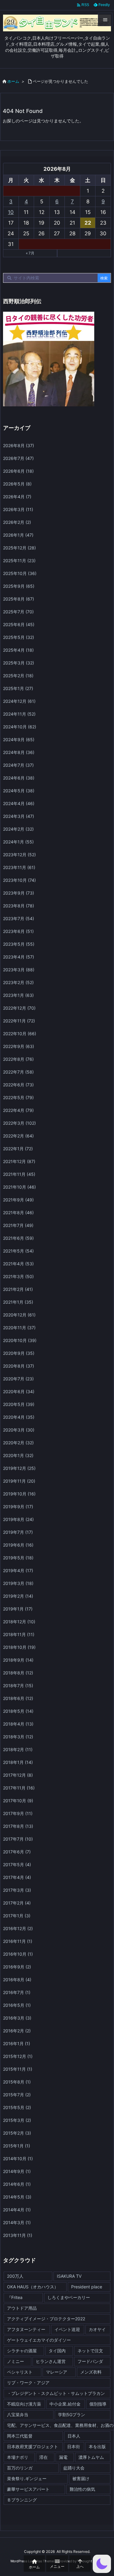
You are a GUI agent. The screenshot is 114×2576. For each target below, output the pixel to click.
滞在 (43, 2457)
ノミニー (16, 2361)
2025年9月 (19, 586)
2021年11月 (19, 1174)
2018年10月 (19, 1647)
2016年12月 (18, 1928)
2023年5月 (19, 944)
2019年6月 (18, 1545)
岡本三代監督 (20, 2436)
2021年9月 (18, 1200)
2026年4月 (17, 497)
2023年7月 (19, 918)
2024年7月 (18, 765)
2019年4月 (18, 1570)
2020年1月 (18, 1455)
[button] (102, 2564)
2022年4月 (18, 1110)
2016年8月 (17, 1980)
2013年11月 (18, 2235)
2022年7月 (18, 1072)
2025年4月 (18, 650)
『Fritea (15, 2297)
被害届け (81, 2478)
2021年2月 (18, 1289)
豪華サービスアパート (28, 2489)
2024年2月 (18, 829)
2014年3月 (17, 2222)
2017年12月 (18, 1775)
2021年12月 (19, 1161)
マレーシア (57, 2372)
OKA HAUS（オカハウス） (33, 2287)
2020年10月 (20, 1340)
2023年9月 (19, 893)
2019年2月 (18, 1596)
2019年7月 (18, 1532)
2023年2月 (18, 982)
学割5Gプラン (72, 2415)
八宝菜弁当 (18, 2415)
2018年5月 (18, 1711)
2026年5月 (17, 484)
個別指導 (98, 2404)
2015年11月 (18, 2069)
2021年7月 (18, 1225)
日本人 (74, 2436)
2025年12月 (19, 548)
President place (87, 2287)
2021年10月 (19, 1187)
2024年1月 (18, 842)
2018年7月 (18, 1686)
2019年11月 (19, 1481)
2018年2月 (18, 1749)
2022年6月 (18, 1085)
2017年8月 (18, 1826)
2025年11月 (19, 561)
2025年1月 (18, 688)
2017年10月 (18, 1801)
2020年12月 (19, 1315)
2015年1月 (17, 2146)
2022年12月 (19, 1008)
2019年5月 (18, 1558)
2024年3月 (19, 816)
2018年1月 (18, 1762)
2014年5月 (17, 2197)
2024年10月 (20, 727)
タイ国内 (57, 2351)
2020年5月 (19, 1404)
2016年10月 (18, 1954)
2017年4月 (17, 1877)
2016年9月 (17, 1967)
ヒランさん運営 (51, 2361)
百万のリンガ (20, 2468)
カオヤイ (97, 2329)
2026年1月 (18, 535)
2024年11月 (19, 714)
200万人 (15, 2276)
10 (11, 212)
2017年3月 (17, 1890)
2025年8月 (19, 599)
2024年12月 (19, 701)
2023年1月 (18, 995)
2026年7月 (18, 458)
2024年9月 (19, 740)
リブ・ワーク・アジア (28, 2383)
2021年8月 (18, 1213)
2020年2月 (18, 1443)
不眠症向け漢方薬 (24, 2404)
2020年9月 (19, 1353)
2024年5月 (19, 791)
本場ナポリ (18, 2457)
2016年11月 (18, 1941)
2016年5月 (17, 2005)
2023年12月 (19, 855)
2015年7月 (17, 2095)
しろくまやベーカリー (69, 2297)
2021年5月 (18, 1251)
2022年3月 (19, 1123)
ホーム (13, 81)
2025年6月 (19, 624)
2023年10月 (19, 880)
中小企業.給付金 (65, 2404)
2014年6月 (17, 2184)
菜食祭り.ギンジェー (27, 2478)
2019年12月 (19, 1468)
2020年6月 (19, 1391)
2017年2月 (17, 1903)
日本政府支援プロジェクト (33, 2446)
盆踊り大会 (74, 2468)
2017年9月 (18, 1813)
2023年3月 (19, 970)
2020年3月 (19, 1430)
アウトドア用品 (22, 2308)
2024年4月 (19, 803)
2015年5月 (17, 2107)
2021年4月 (18, 1264)
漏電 (63, 2457)
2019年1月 (18, 1609)
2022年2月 (18, 1136)
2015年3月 (17, 2120)
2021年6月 (18, 1238)
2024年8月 (19, 752)
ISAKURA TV (69, 2276)
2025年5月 (19, 637)
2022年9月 (19, 1046)
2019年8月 (18, 1519)
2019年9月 (18, 1507)
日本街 (74, 2446)
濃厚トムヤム (91, 2457)
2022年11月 (19, 1021)
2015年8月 (17, 2082)
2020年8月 (19, 1366)
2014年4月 (17, 2210)
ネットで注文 (90, 2351)
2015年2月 (17, 2133)
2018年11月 (19, 1634)
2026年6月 (18, 471)
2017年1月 (17, 1916)
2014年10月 (18, 2159)
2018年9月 (18, 1660)
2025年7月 (18, 612)
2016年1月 (17, 2043)
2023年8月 (19, 906)
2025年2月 (18, 676)
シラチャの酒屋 (22, 2351)
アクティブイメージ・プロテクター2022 (46, 2319)
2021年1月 (18, 1302)
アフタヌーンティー (26, 2329)
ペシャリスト (20, 2372)
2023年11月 (19, 867)
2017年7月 (18, 1839)
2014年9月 (17, 2171)
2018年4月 (18, 1724)
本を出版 (97, 2446)
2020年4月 (19, 1417)
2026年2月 (17, 522)
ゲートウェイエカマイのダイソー (39, 2340)
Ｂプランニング (22, 2500)
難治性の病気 (82, 2489)
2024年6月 (19, 778)
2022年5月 (18, 1097)
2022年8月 (18, 1059)
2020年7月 (18, 1379)
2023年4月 (19, 957)
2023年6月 (18, 931)
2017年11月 (19, 1788)
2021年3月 (18, 1276)
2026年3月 (18, 509)
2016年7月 (17, 1992)
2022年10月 (20, 1034)
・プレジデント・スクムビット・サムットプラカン (56, 2393)
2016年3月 (17, 2018)
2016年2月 (17, 2031)
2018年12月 (19, 1622)
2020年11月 (19, 1328)
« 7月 (30, 253)
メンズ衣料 (91, 2372)
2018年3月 (18, 1737)
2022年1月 (18, 1149)
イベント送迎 (67, 2329)
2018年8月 (18, 1673)
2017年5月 (17, 1865)
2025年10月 (20, 573)
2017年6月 (17, 1852)
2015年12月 (18, 2056)
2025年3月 (19, 663)
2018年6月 (18, 1698)
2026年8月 (19, 445)
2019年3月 (18, 1583)
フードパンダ (90, 2361)
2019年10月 (19, 1494)
